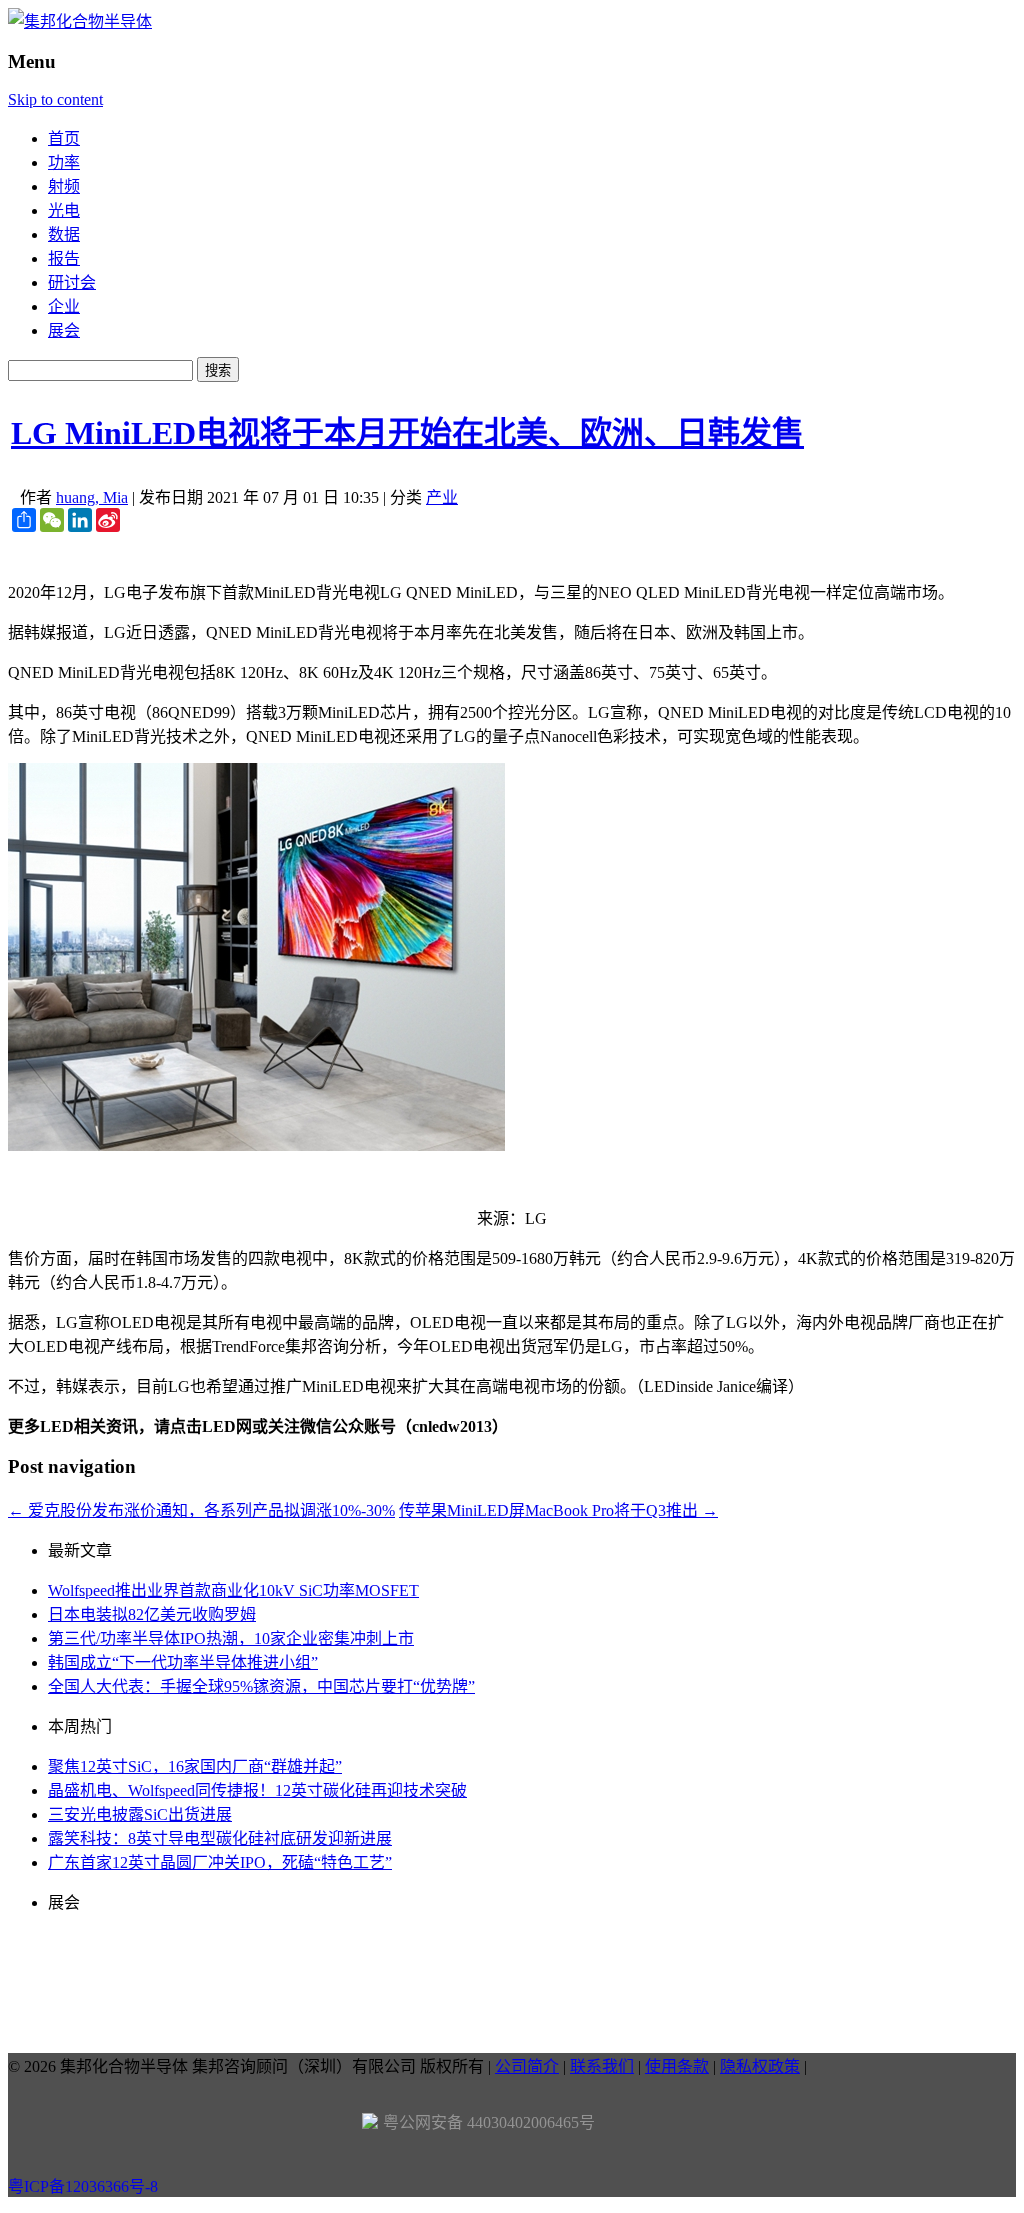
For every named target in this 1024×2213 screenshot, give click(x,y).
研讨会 (72, 282)
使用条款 (677, 2066)
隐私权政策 (760, 2066)
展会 (64, 330)
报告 (64, 258)
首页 (64, 138)
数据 (64, 234)
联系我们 (602, 2066)
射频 (64, 186)
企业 (64, 306)
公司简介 (527, 2066)
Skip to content (55, 99)
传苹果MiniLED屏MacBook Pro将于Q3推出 (558, 1510)
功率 (64, 162)
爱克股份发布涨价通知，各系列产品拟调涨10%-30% (201, 1510)
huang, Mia (92, 497)
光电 (64, 210)
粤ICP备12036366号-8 (83, 2186)
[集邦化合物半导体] (80, 21)
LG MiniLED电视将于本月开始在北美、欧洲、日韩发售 (407, 433)
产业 (442, 497)
